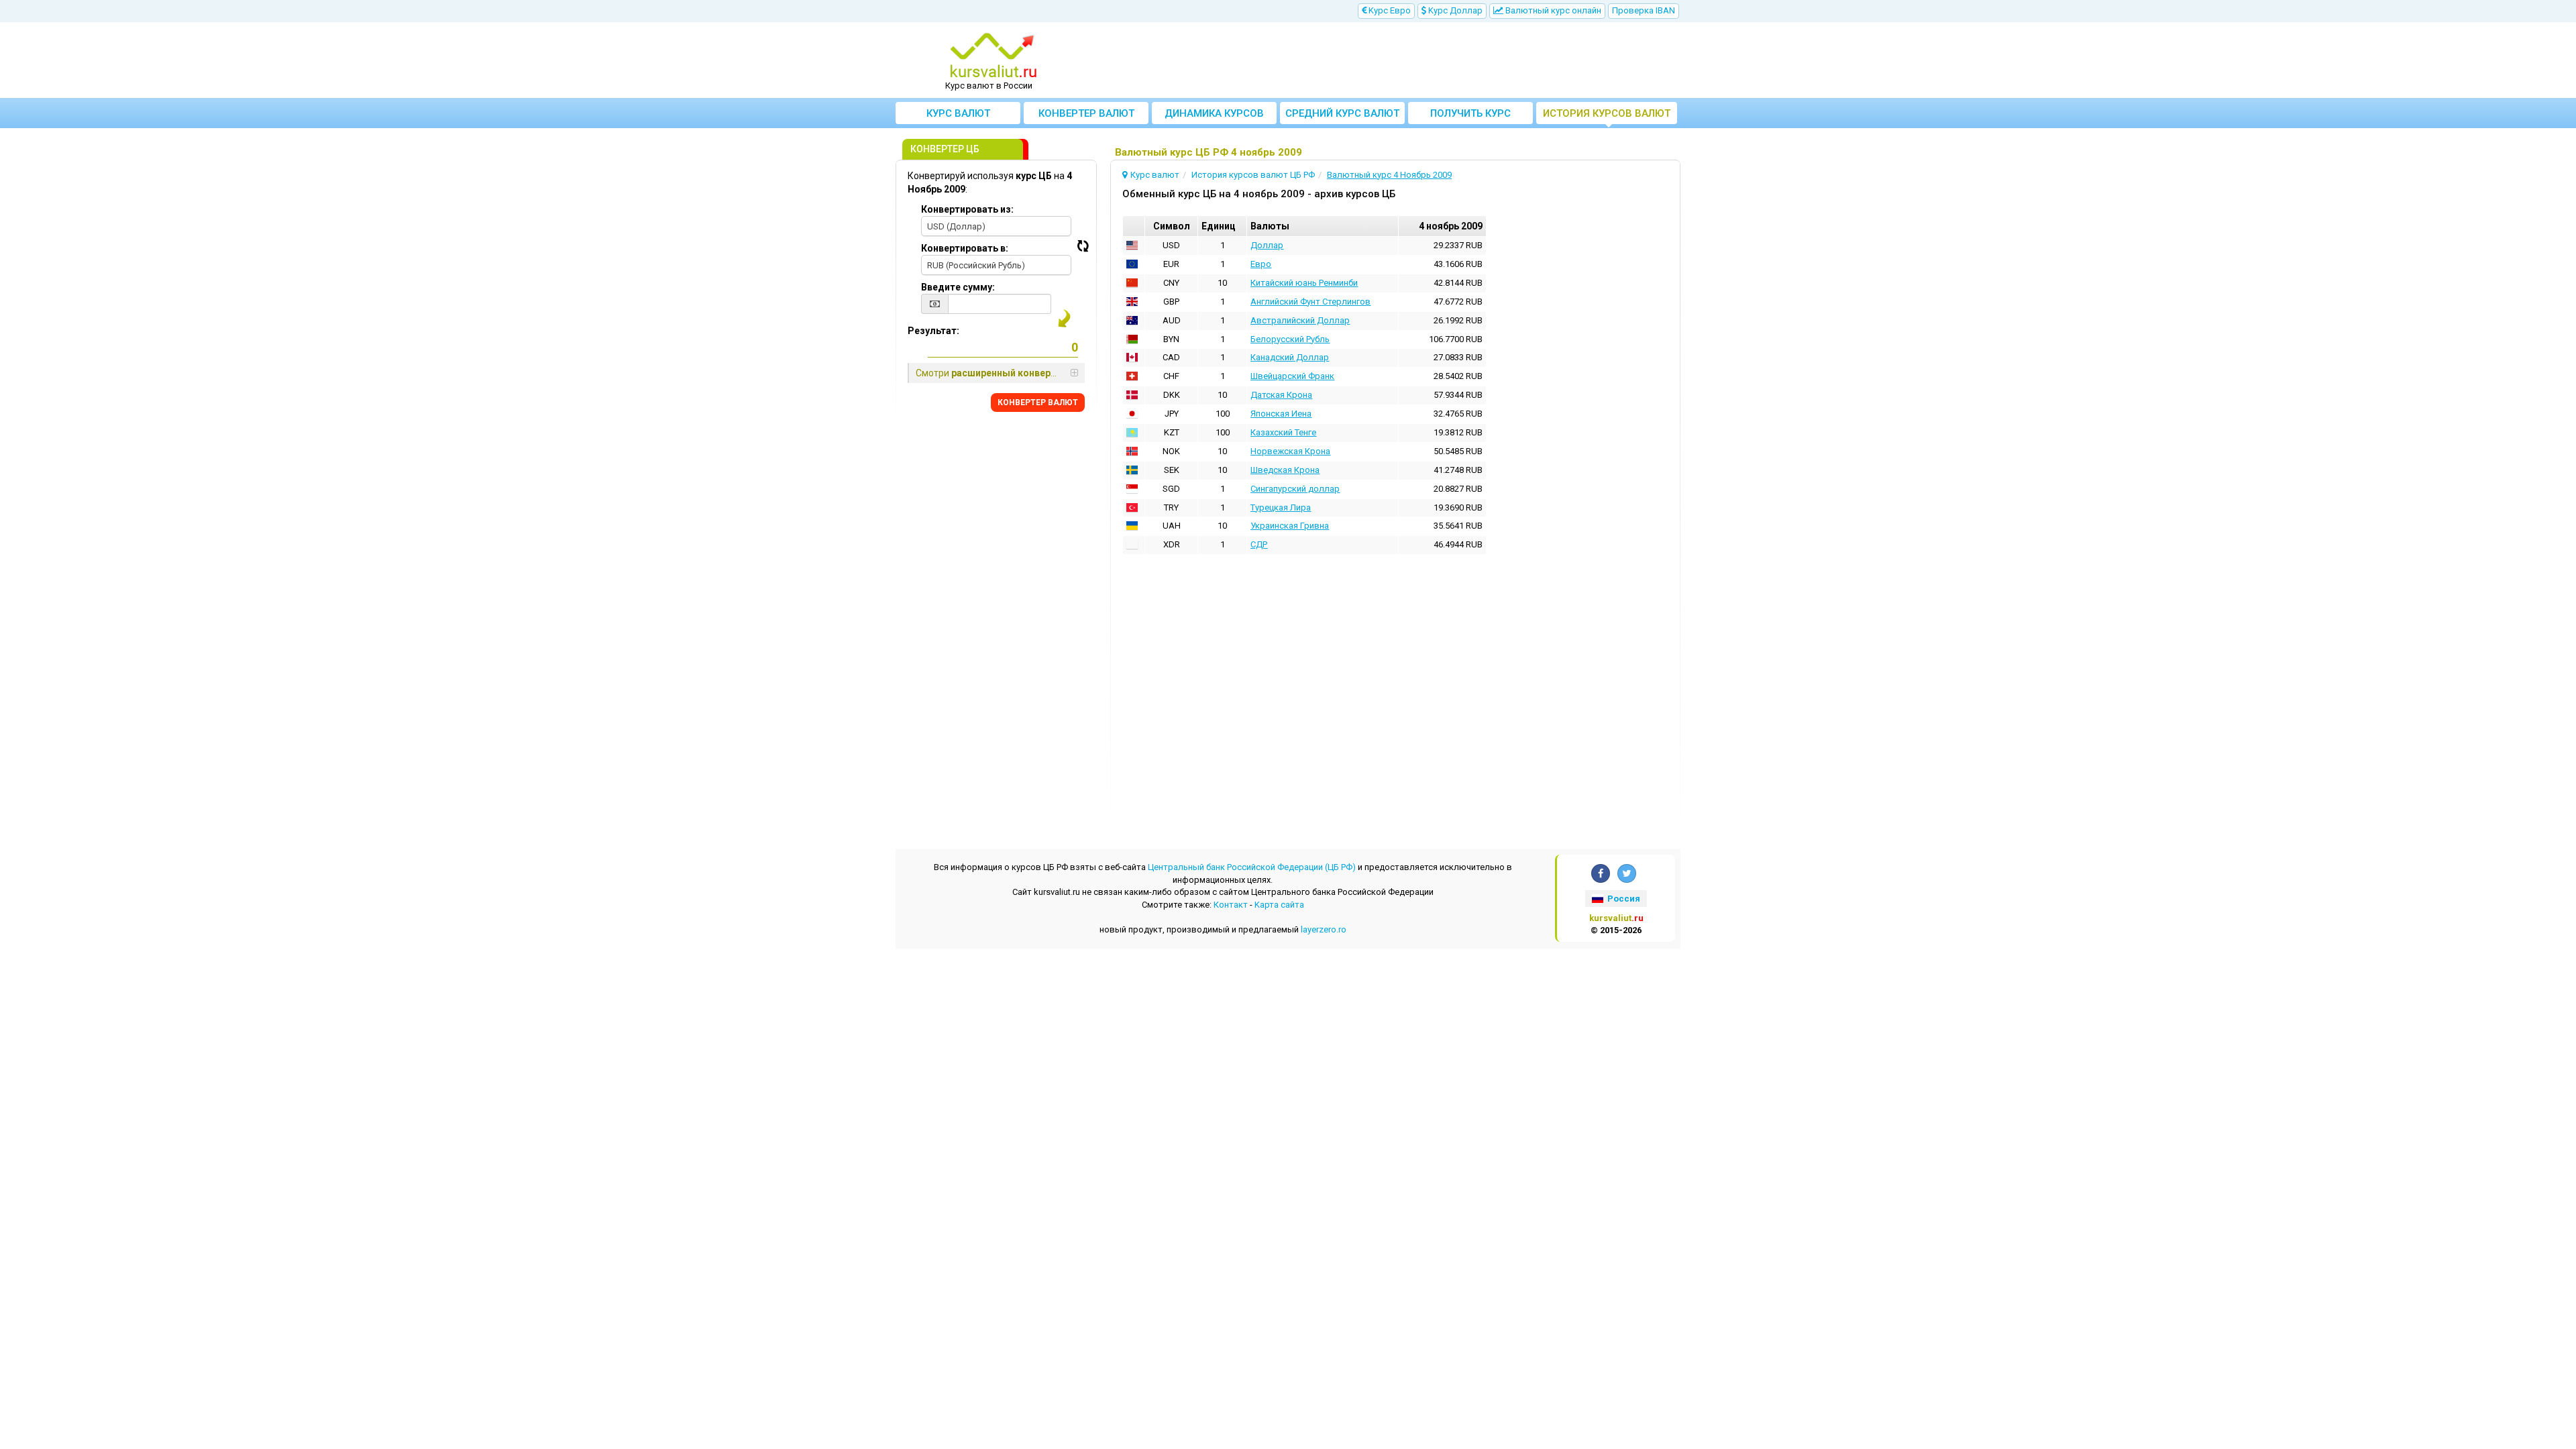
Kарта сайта (1279, 905)
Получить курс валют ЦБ (1470, 116)
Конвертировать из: (967, 209)
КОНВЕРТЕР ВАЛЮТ (1038, 402)
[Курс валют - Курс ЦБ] (994, 56)
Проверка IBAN (1644, 10)
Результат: (933, 331)
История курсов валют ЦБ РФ (1607, 116)
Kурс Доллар (1454, 10)
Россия (1623, 899)
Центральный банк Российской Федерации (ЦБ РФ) (1252, 867)
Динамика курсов (1214, 113)
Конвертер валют (1086, 113)
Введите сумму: (958, 287)
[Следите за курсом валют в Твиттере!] (1627, 873)
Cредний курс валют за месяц (1342, 116)
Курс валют (958, 113)
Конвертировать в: (965, 248)
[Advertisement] (1387, 60)
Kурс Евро (1389, 10)
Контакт (1231, 905)
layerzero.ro (1324, 929)
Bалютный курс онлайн (1552, 10)
